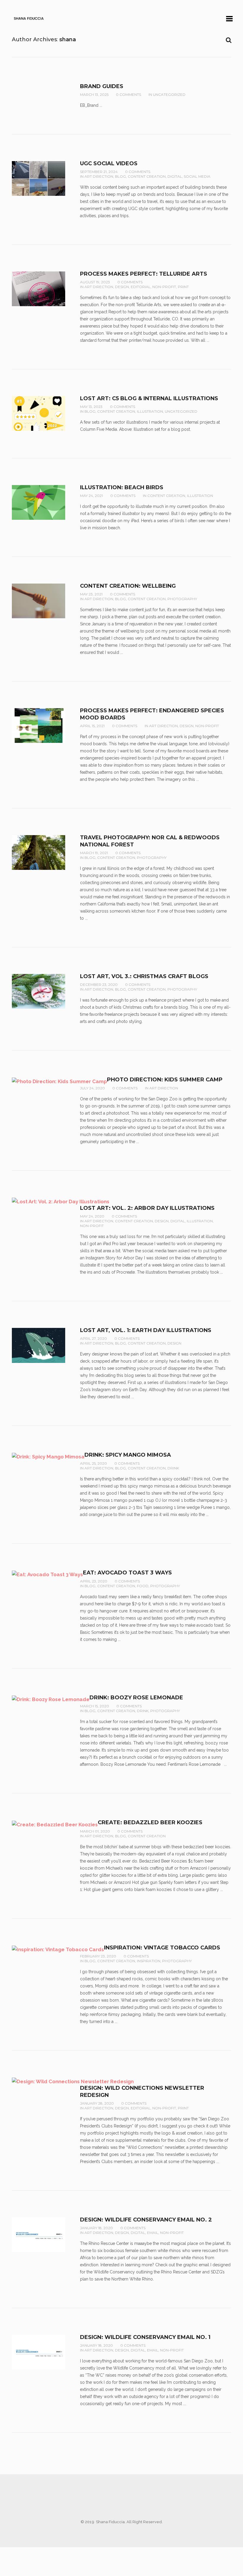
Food (143, 1586)
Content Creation (147, 176)
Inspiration (149, 1961)
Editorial (141, 287)
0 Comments (128, 94)
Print (183, 287)
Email (153, 2233)
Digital (175, 176)
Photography (182, 599)
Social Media (197, 176)
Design (122, 287)
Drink (173, 1468)
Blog (120, 176)
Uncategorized (169, 94)
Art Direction (99, 176)
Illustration (150, 411)
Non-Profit (164, 287)
